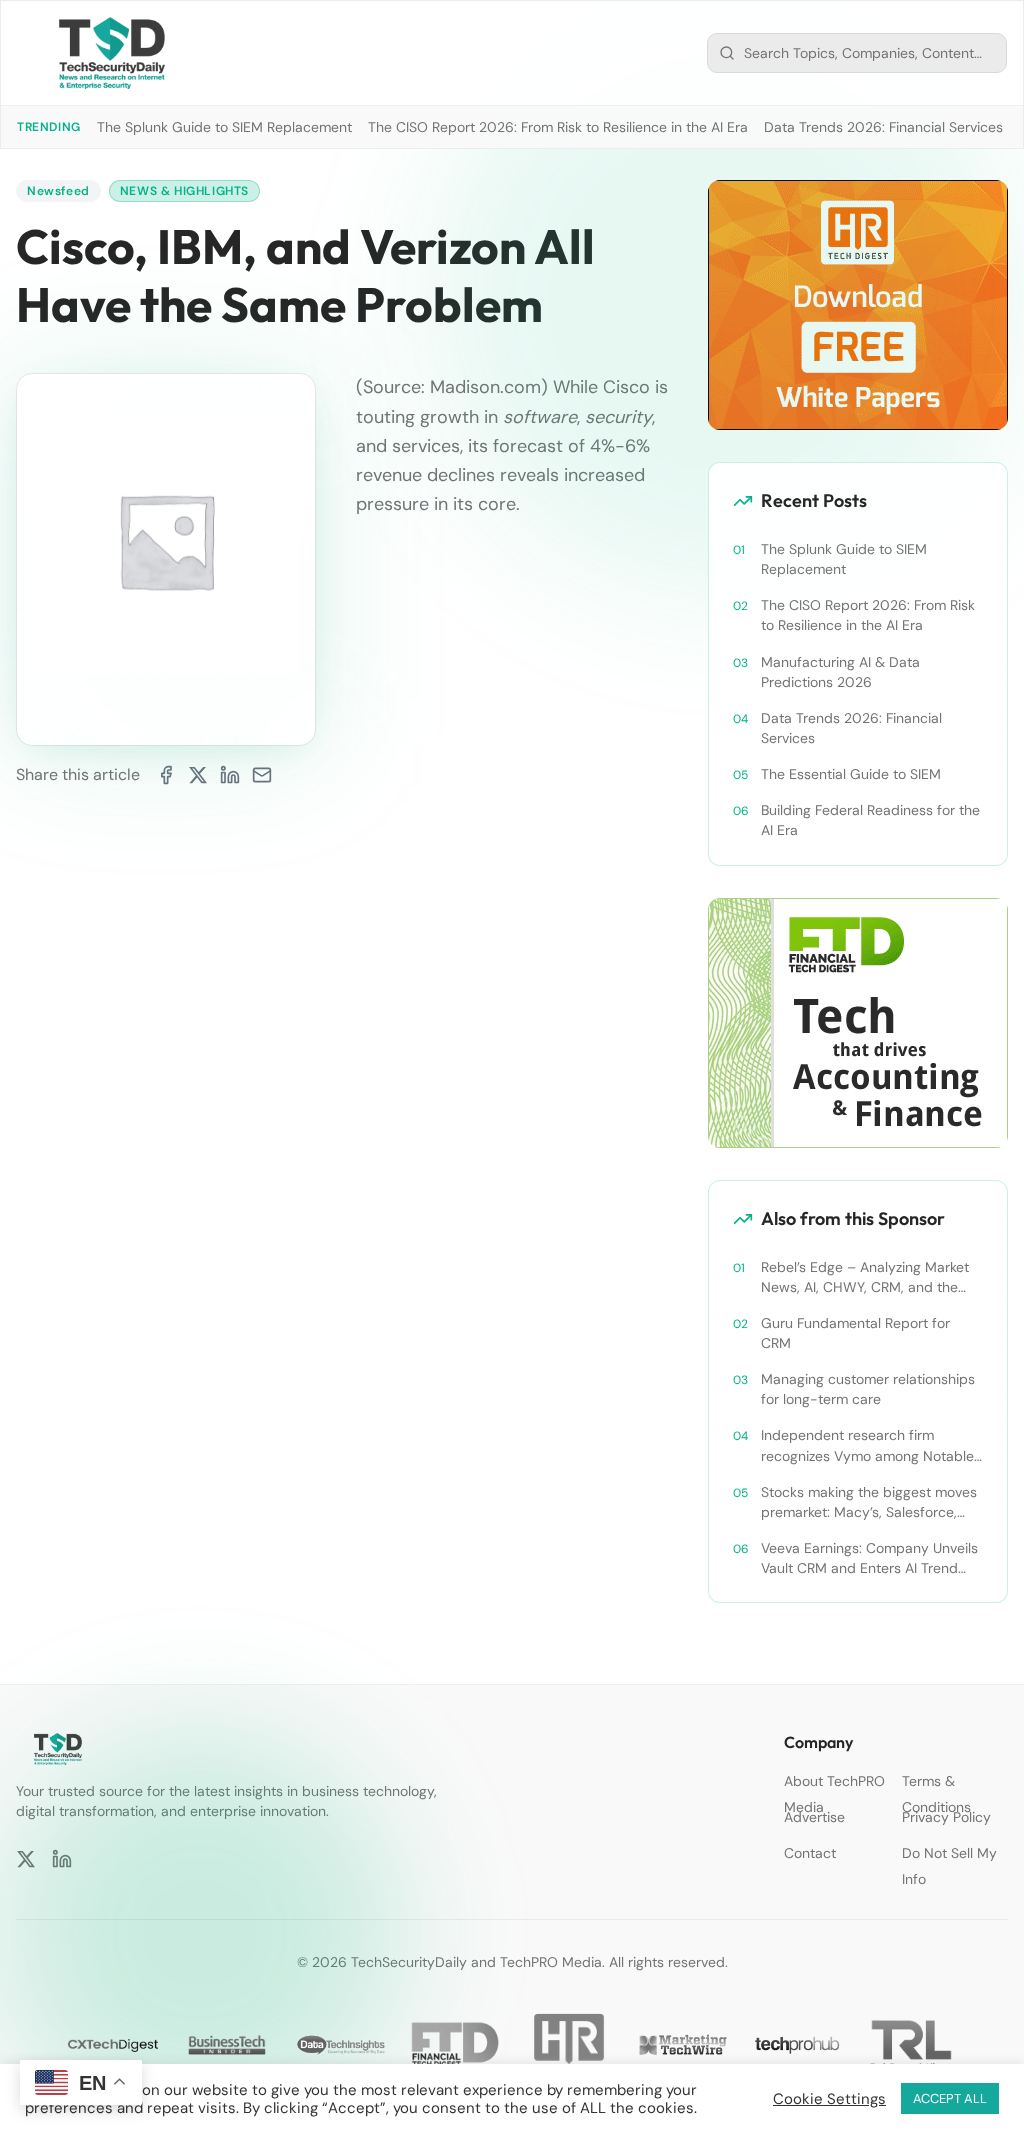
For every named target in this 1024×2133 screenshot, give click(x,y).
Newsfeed (58, 191)
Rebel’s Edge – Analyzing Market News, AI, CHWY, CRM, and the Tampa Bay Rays (865, 1277)
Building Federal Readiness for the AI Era (870, 820)
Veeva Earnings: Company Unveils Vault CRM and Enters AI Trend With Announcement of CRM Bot (869, 1558)
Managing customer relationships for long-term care (868, 1389)
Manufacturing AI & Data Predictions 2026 (840, 672)
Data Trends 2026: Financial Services (883, 127)
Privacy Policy (946, 1817)
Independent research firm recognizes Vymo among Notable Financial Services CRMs (867, 1445)
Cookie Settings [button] (829, 2099)
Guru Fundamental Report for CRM (855, 1333)
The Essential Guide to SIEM (851, 774)
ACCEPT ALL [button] (950, 2098)
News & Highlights (184, 191)
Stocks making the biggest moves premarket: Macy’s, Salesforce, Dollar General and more (869, 1502)
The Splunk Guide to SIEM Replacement (224, 127)
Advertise (814, 1817)
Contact (810, 1853)
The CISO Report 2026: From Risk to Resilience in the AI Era (558, 127)
